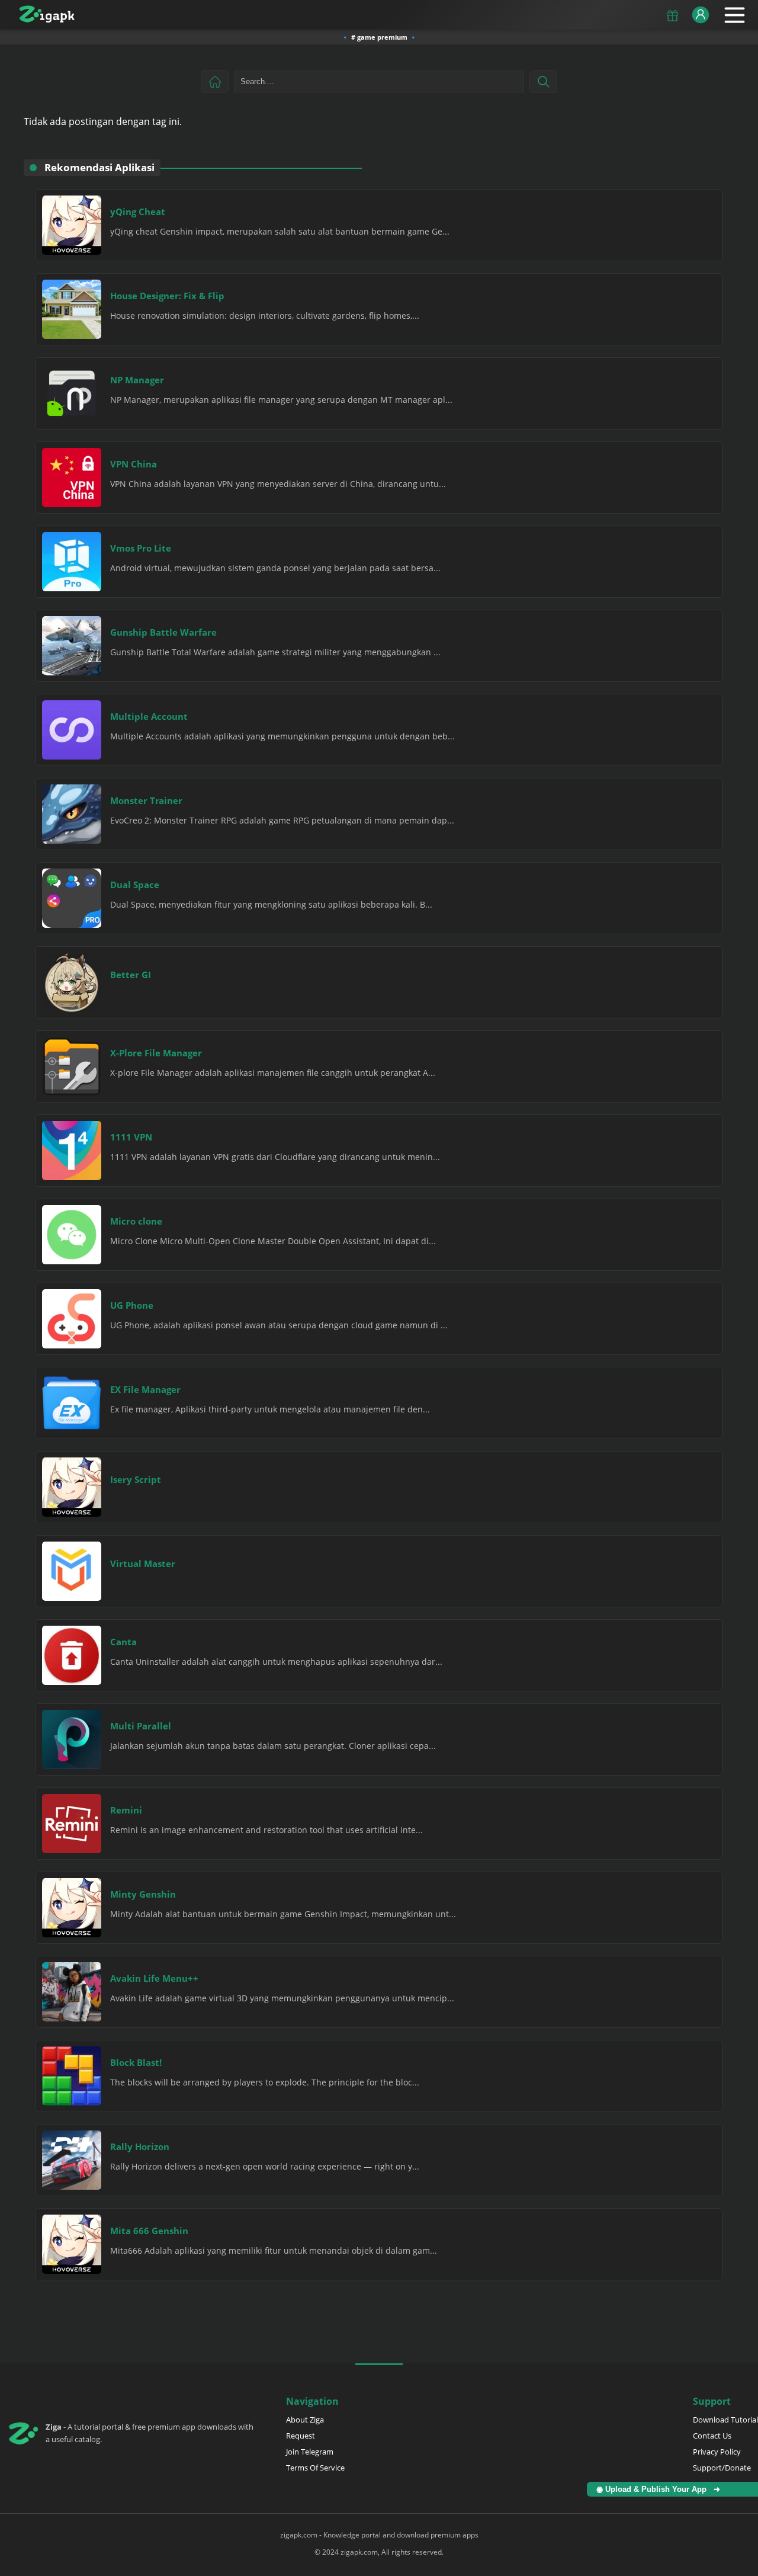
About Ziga (305, 2420)
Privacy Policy (717, 2452)
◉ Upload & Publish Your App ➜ (661, 2489)
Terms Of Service (315, 2468)
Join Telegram (310, 2452)
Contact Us (712, 2436)
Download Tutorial (725, 2420)
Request (301, 2436)
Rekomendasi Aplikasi (99, 167)
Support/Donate (722, 2468)
